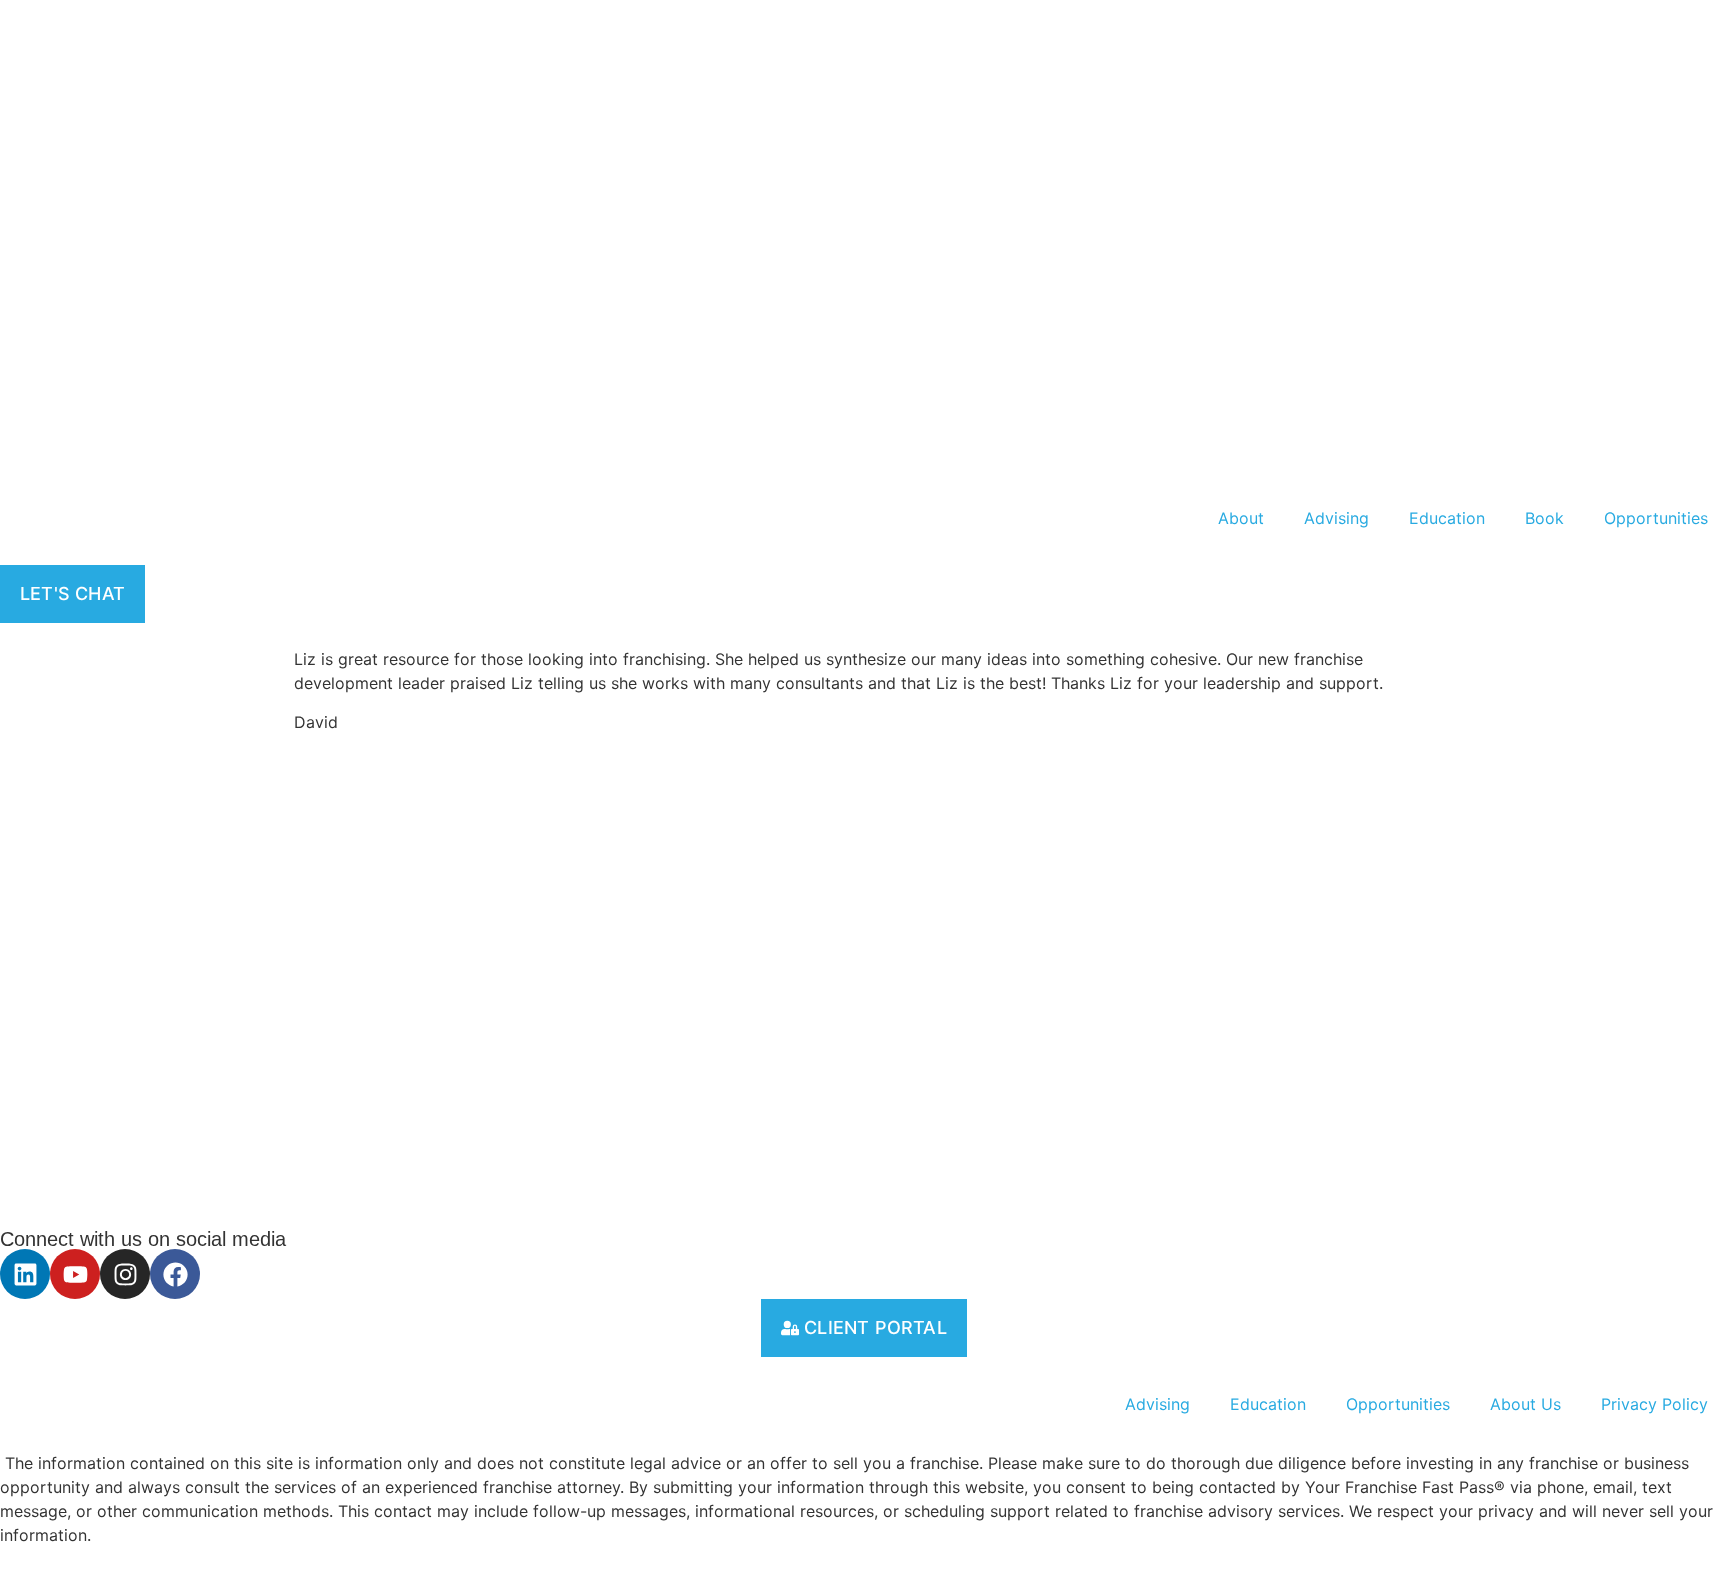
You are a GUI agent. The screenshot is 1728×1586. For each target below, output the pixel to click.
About (1241, 518)
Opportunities (1656, 518)
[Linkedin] (25, 1274)
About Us (1525, 1404)
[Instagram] (125, 1274)
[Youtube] (75, 1274)
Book (1544, 518)
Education (1447, 518)
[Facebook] (175, 1274)
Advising (1336, 518)
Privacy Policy (1654, 1404)
